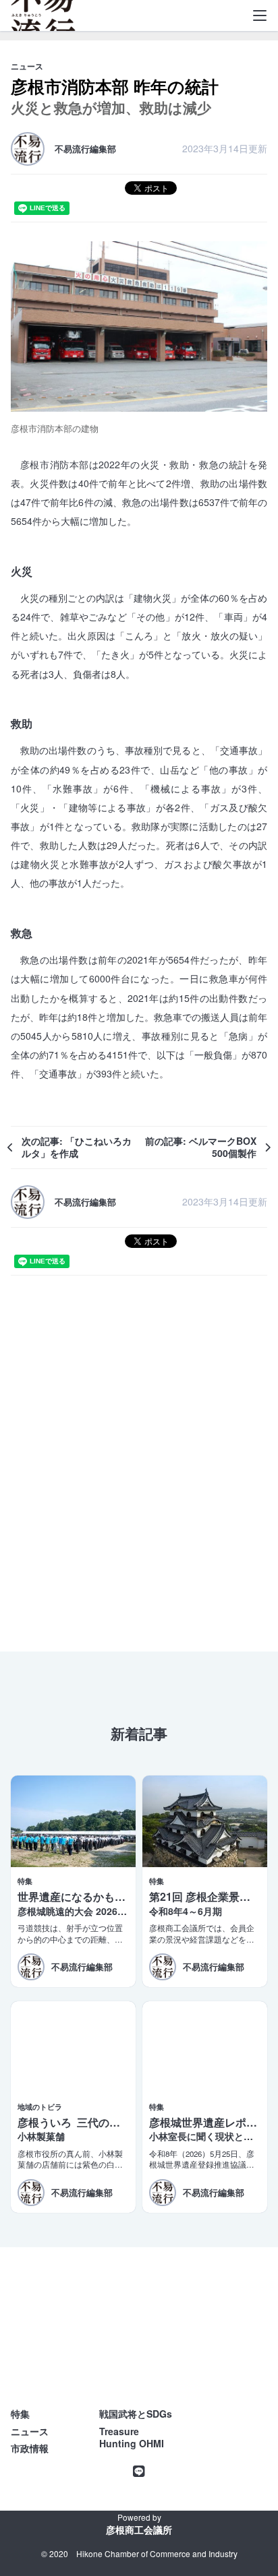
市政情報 (30, 2448)
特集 (20, 2414)
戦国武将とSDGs (136, 2414)
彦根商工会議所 (139, 2530)
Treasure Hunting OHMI (132, 2438)
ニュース (30, 2431)
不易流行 (43, 20)
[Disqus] (139, 1463)
